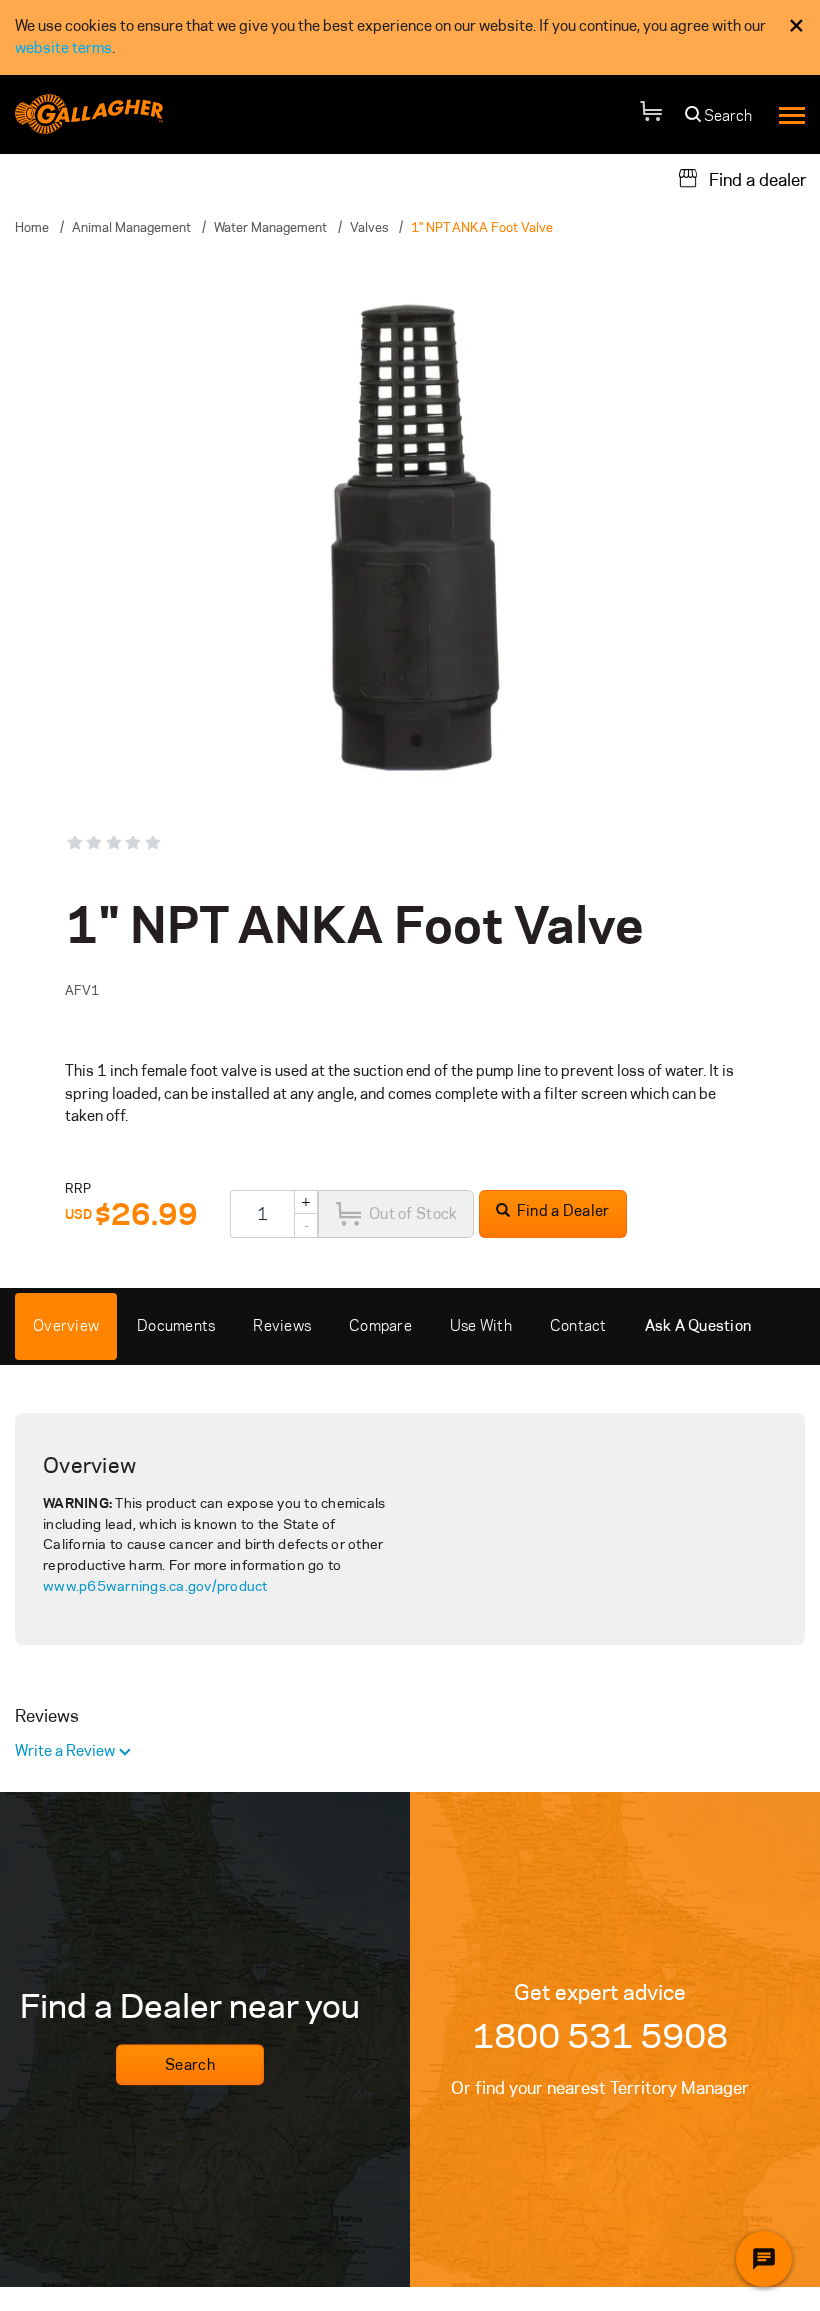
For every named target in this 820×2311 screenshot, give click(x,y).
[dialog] (410, 37)
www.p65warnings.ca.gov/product (155, 1586)
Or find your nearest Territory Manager (600, 2088)
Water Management (270, 227)
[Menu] (792, 114)
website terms (63, 47)
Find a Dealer (562, 1210)
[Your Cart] (651, 114)
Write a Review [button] (66, 1750)
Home (32, 227)
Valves (369, 227)
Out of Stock (413, 1213)
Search (190, 2064)
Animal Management (131, 227)
